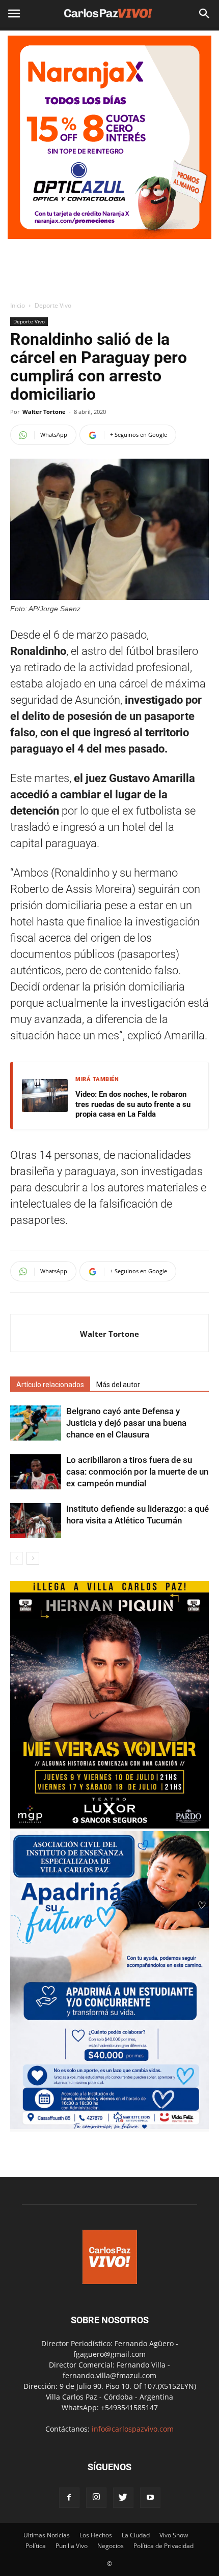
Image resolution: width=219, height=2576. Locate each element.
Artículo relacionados (50, 1385)
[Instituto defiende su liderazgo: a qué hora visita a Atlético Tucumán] (36, 1521)
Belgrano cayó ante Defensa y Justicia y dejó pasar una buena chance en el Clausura (126, 1423)
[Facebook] (69, 2498)
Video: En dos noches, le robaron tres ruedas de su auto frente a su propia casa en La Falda (133, 1104)
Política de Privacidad (163, 2546)
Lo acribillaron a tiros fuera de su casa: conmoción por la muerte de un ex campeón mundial (137, 1472)
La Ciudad (136, 2535)
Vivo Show (174, 2535)
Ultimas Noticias (47, 2535)
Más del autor (118, 1385)
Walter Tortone (44, 412)
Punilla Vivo (72, 2546)
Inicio (18, 305)
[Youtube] (150, 2498)
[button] (205, 14)
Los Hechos (96, 2535)
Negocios (111, 2546)
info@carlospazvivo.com (133, 2429)
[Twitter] (123, 2498)
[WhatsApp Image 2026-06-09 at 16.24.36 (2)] (109, 1826)
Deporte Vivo (53, 305)
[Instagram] (96, 2498)
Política (36, 2546)
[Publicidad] (109, 137)
